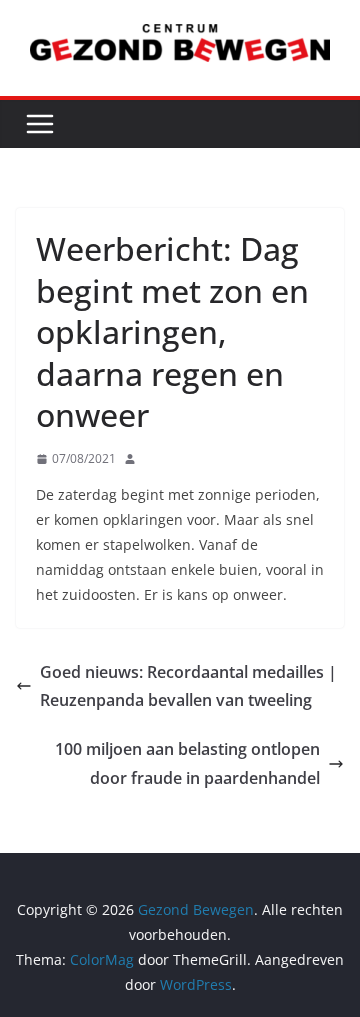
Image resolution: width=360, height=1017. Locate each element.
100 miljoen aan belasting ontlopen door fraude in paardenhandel (187, 763)
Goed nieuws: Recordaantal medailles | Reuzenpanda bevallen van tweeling (188, 686)
